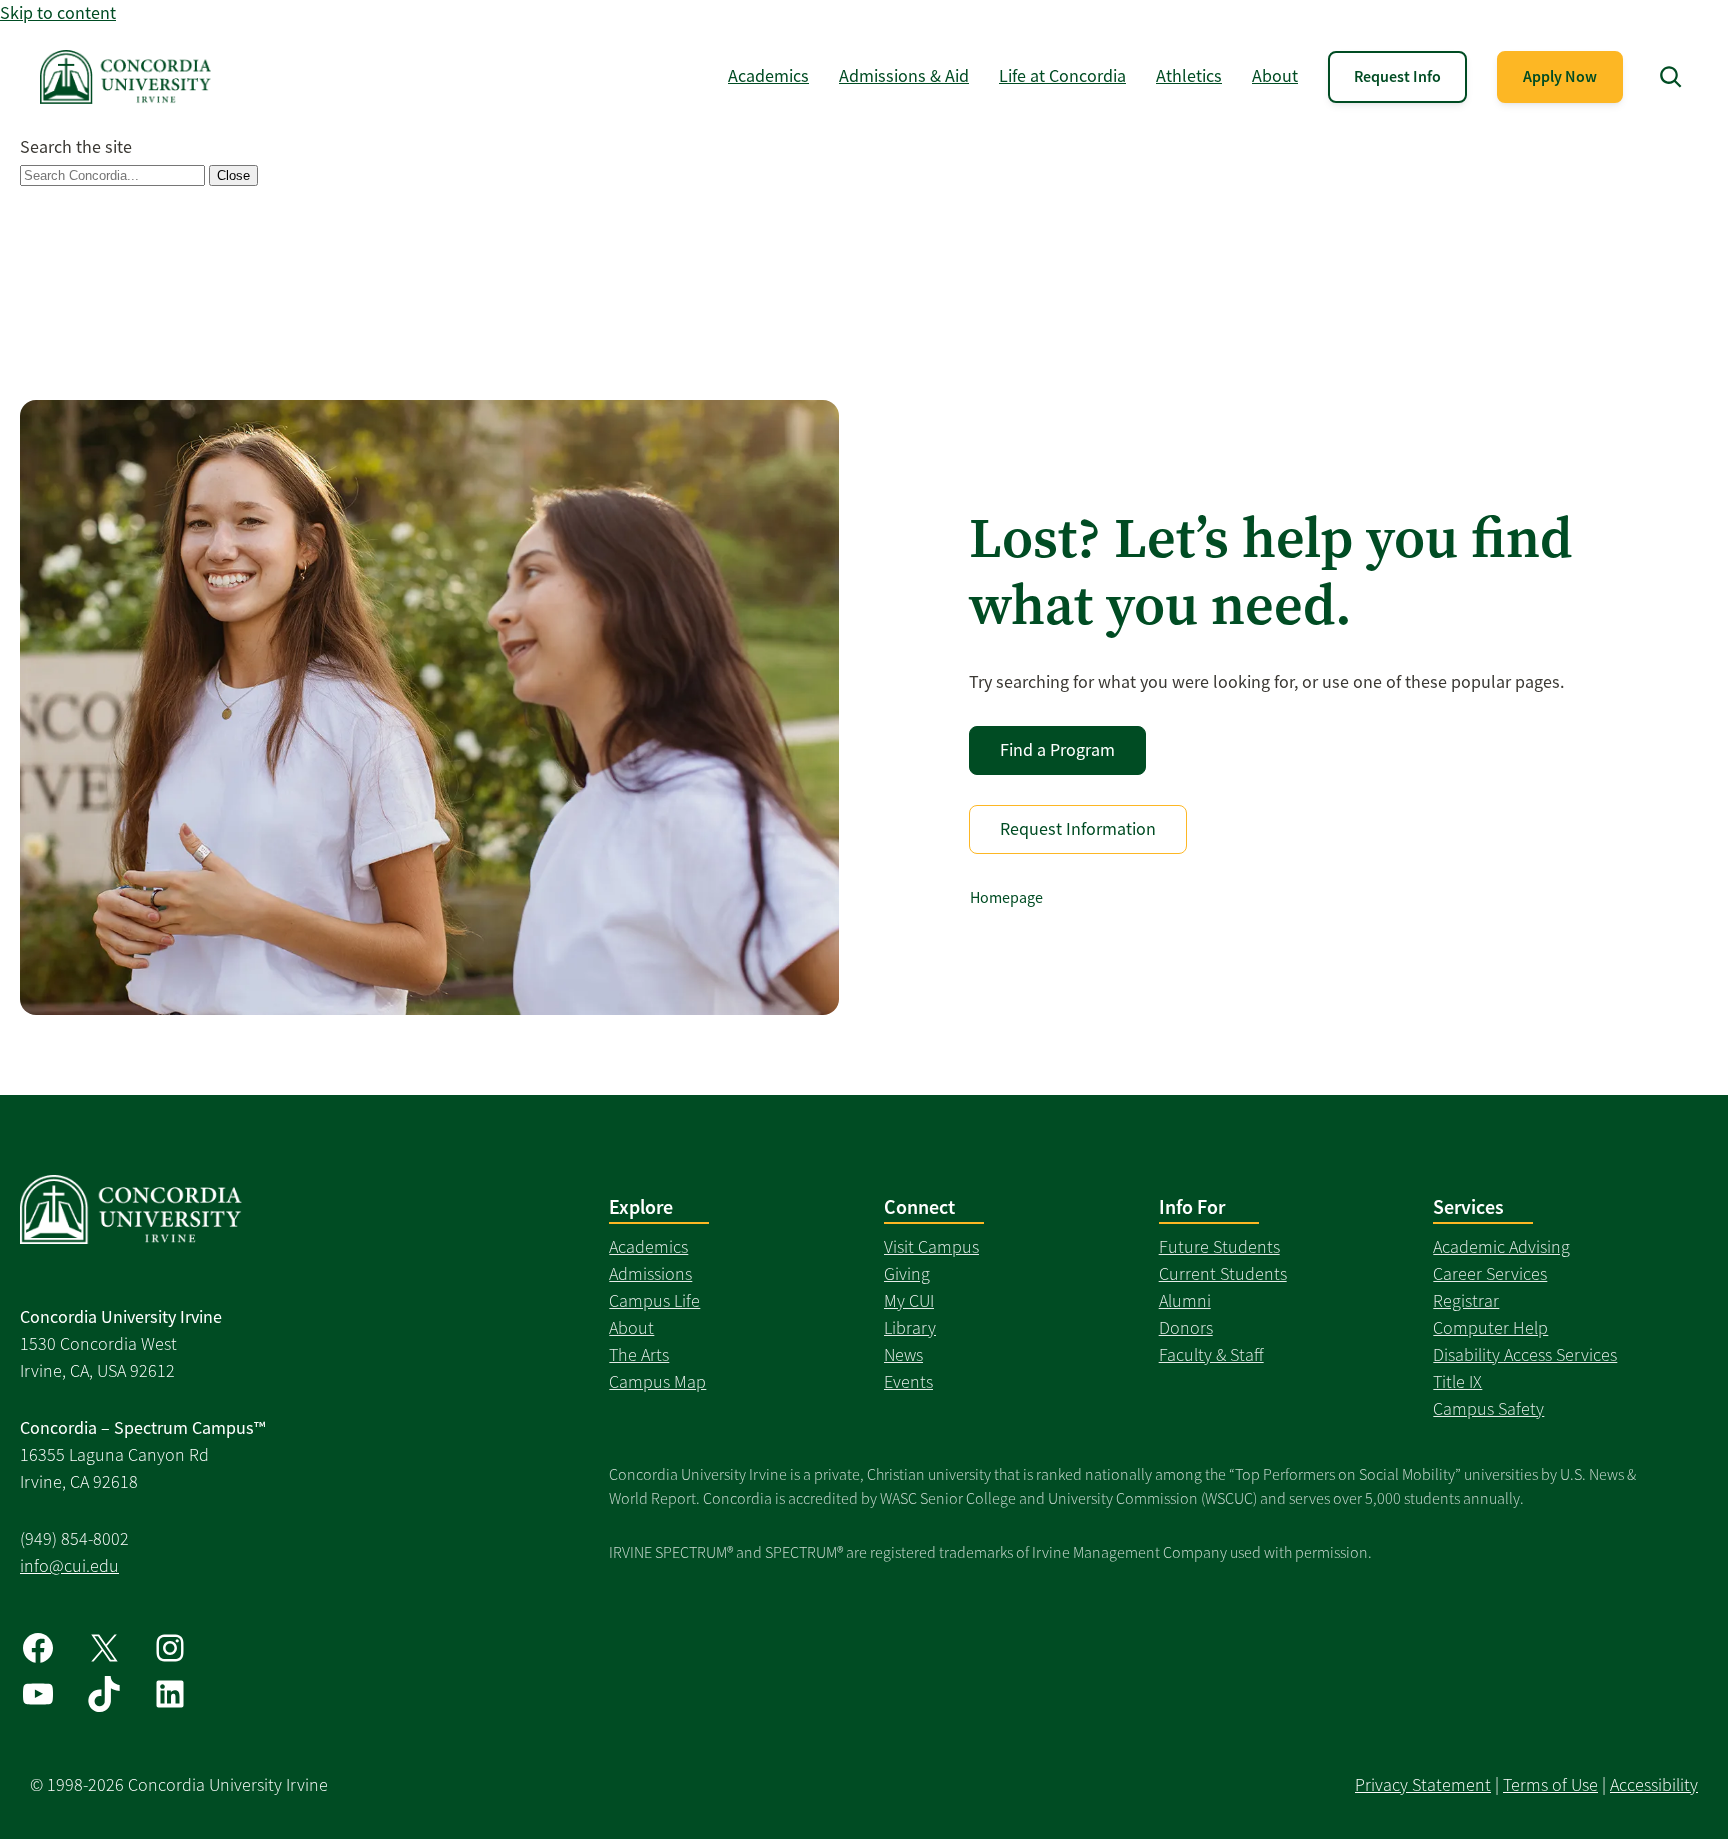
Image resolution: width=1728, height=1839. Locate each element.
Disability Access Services (1525, 1355)
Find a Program (1057, 750)
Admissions (650, 1274)
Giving (907, 1274)
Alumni (1185, 1301)
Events (908, 1382)
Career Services (1490, 1274)
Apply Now (1560, 76)
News (903, 1355)
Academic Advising (1501, 1247)
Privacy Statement (1423, 1785)
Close (233, 175)
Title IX (1457, 1382)
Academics (648, 1247)
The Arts (639, 1355)
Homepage (1006, 898)
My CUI (909, 1301)
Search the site (76, 147)
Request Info (1397, 76)
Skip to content (58, 13)
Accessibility (1654, 1785)
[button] (1670, 76)
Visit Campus (931, 1247)
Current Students (1223, 1274)
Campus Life (654, 1301)
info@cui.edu (69, 1566)
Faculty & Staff (1211, 1355)
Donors (1186, 1328)
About (631, 1328)
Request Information (1078, 829)
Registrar (1466, 1301)
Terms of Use (1550, 1785)
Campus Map (657, 1382)
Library (910, 1328)
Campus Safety (1488, 1409)
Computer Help (1490, 1328)
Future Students (1219, 1247)
